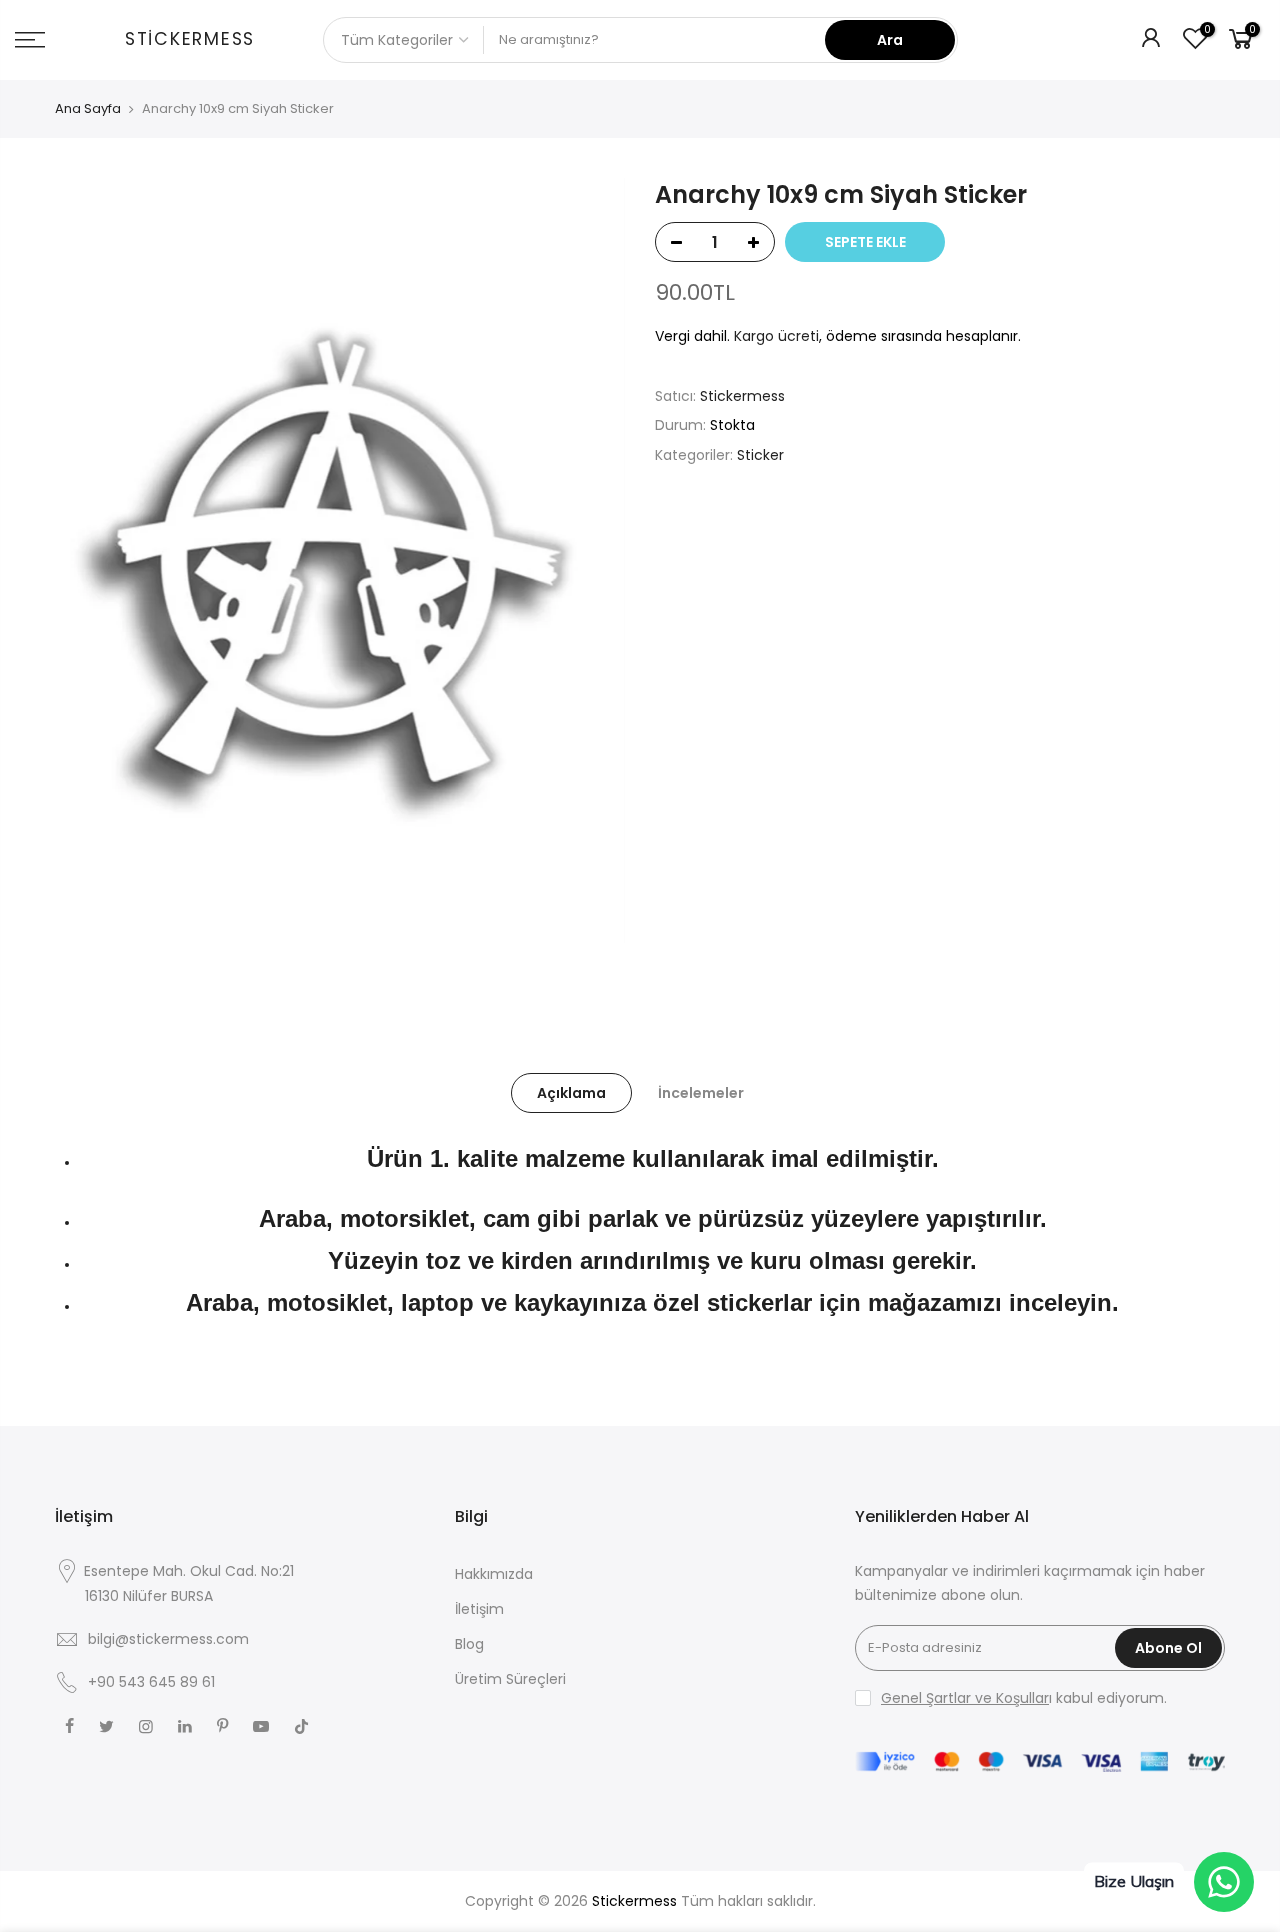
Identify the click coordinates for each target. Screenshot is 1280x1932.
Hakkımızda (494, 1574)
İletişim (479, 1609)
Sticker (760, 455)
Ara (890, 40)
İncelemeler (701, 1093)
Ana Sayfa (88, 109)
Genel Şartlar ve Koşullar (965, 1698)
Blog (469, 1644)
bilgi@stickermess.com (168, 1639)
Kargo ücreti (776, 336)
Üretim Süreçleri (510, 1679)
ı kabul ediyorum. (1024, 1698)
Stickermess (190, 40)
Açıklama (571, 1093)
